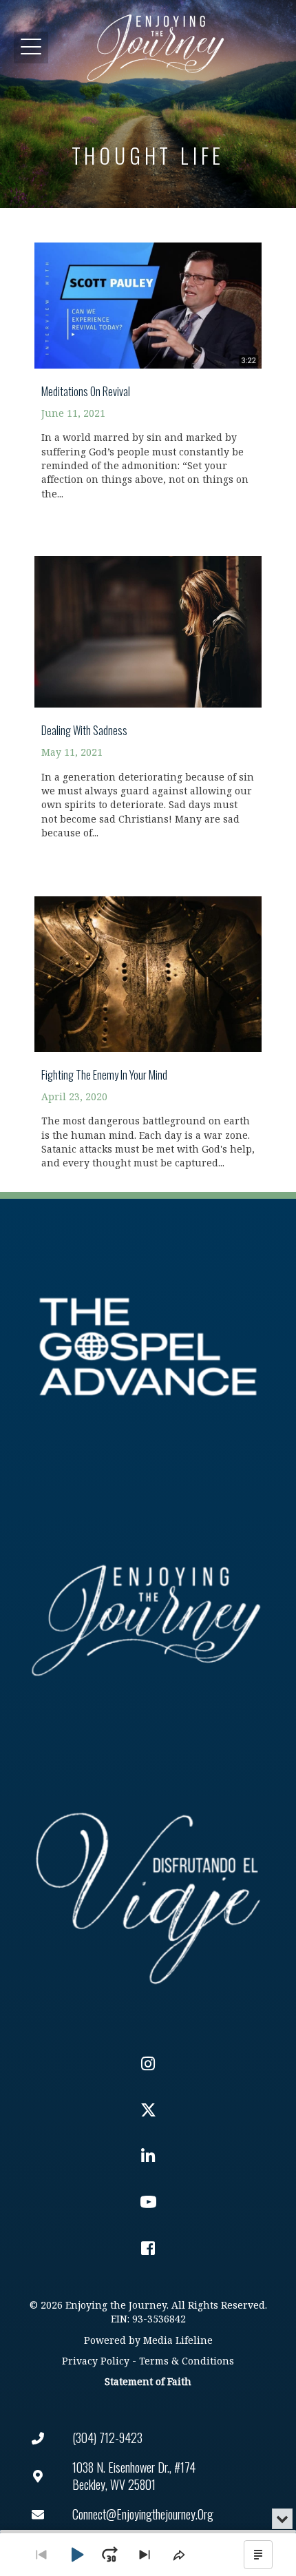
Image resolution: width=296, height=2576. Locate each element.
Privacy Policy (96, 2361)
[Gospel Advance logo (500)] (148, 1347)
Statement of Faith (148, 2382)
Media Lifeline (178, 2341)
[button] (31, 47)
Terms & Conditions (187, 2361)
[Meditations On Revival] (148, 363)
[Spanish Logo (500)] (148, 1894)
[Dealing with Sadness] (148, 690)
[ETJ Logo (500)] (148, 1620)
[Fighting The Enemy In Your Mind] (148, 1025)
